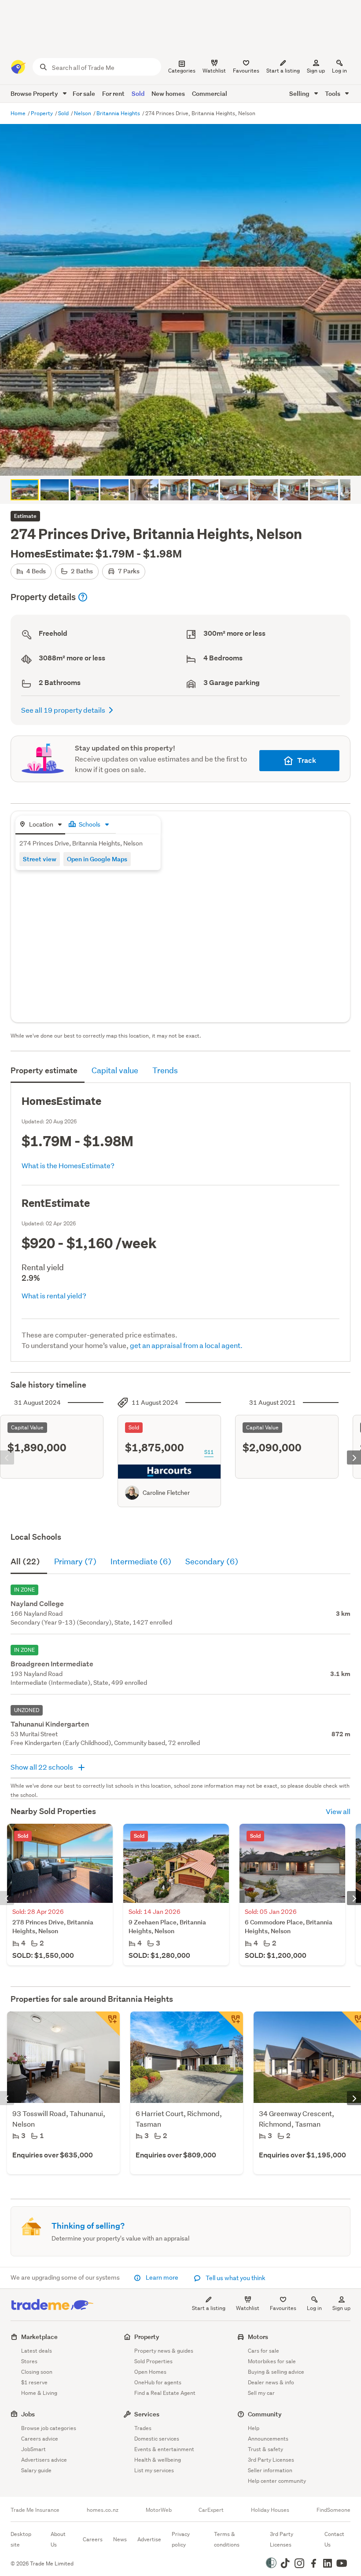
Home (19, 113)
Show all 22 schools (42, 1767)
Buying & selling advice (276, 2372)
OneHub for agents (158, 2382)
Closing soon (37, 2372)
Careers (93, 2539)
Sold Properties (153, 2361)
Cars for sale (263, 2351)
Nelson (83, 113)
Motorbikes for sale (272, 2361)
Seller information (270, 2470)
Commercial (210, 93)
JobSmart (33, 2449)
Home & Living (39, 2393)
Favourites (283, 2308)
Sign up (316, 71)
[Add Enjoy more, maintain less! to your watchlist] (231, 2024)
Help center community (277, 2481)
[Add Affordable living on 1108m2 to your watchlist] (107, 2024)
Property (42, 113)
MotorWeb (159, 2510)
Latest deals (37, 2351)
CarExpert (211, 2510)
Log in (339, 71)
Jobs (28, 2414)
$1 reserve (34, 2382)
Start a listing (209, 2308)
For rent (113, 93)
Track (307, 760)
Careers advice (40, 2439)
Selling (300, 93)
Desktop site (21, 2539)
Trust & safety (265, 2449)
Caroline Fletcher (166, 1493)
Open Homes (150, 2372)
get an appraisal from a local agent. (186, 1345)
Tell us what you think (235, 2278)
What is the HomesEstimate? (68, 1165)
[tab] (40, 825)
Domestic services (157, 2439)
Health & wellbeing (158, 2460)
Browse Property (35, 93)
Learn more (162, 2277)
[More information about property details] (83, 597)
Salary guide (36, 2470)
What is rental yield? (54, 1295)
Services (147, 2414)
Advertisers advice (44, 2460)
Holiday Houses (270, 2510)
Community (265, 2414)
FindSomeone (333, 2510)
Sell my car (261, 2393)
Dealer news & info (271, 2382)
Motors (258, 2337)
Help (254, 2428)
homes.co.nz (103, 2510)
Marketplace (39, 2337)
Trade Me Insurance (35, 2510)
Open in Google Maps (97, 859)
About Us (58, 2539)
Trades (143, 2428)
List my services (154, 2470)
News (120, 2539)
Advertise (149, 2539)
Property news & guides (164, 2351)
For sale (84, 93)
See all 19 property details (63, 710)
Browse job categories (49, 2428)
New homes (168, 93)
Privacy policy (181, 2539)
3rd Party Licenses (271, 2460)
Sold (138, 93)
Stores (29, 2361)
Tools (333, 93)
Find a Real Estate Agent (165, 2393)
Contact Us (334, 2539)
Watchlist (248, 2308)
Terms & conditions (227, 2539)
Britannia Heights (119, 113)
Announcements (268, 2439)
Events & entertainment (164, 2449)
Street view (40, 859)
